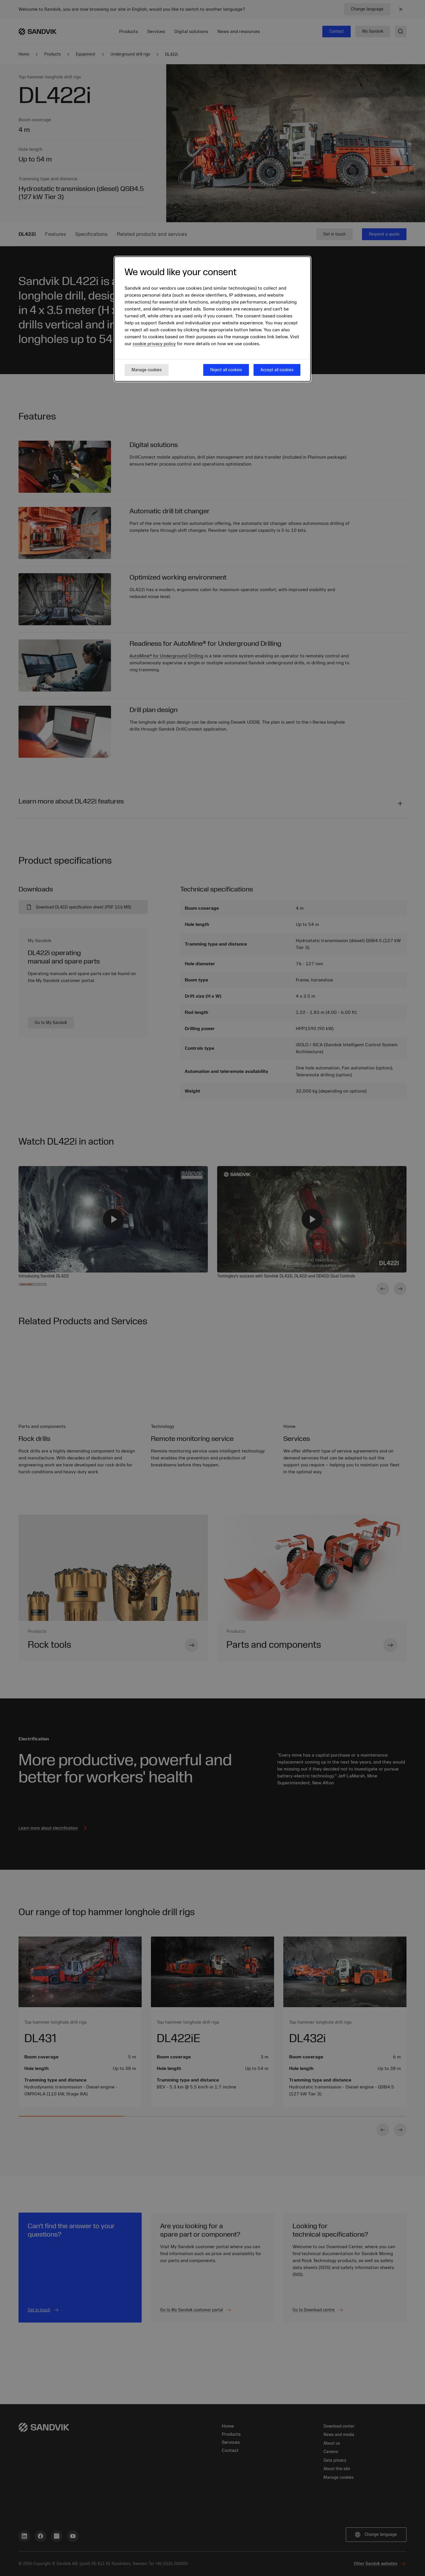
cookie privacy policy (154, 344)
